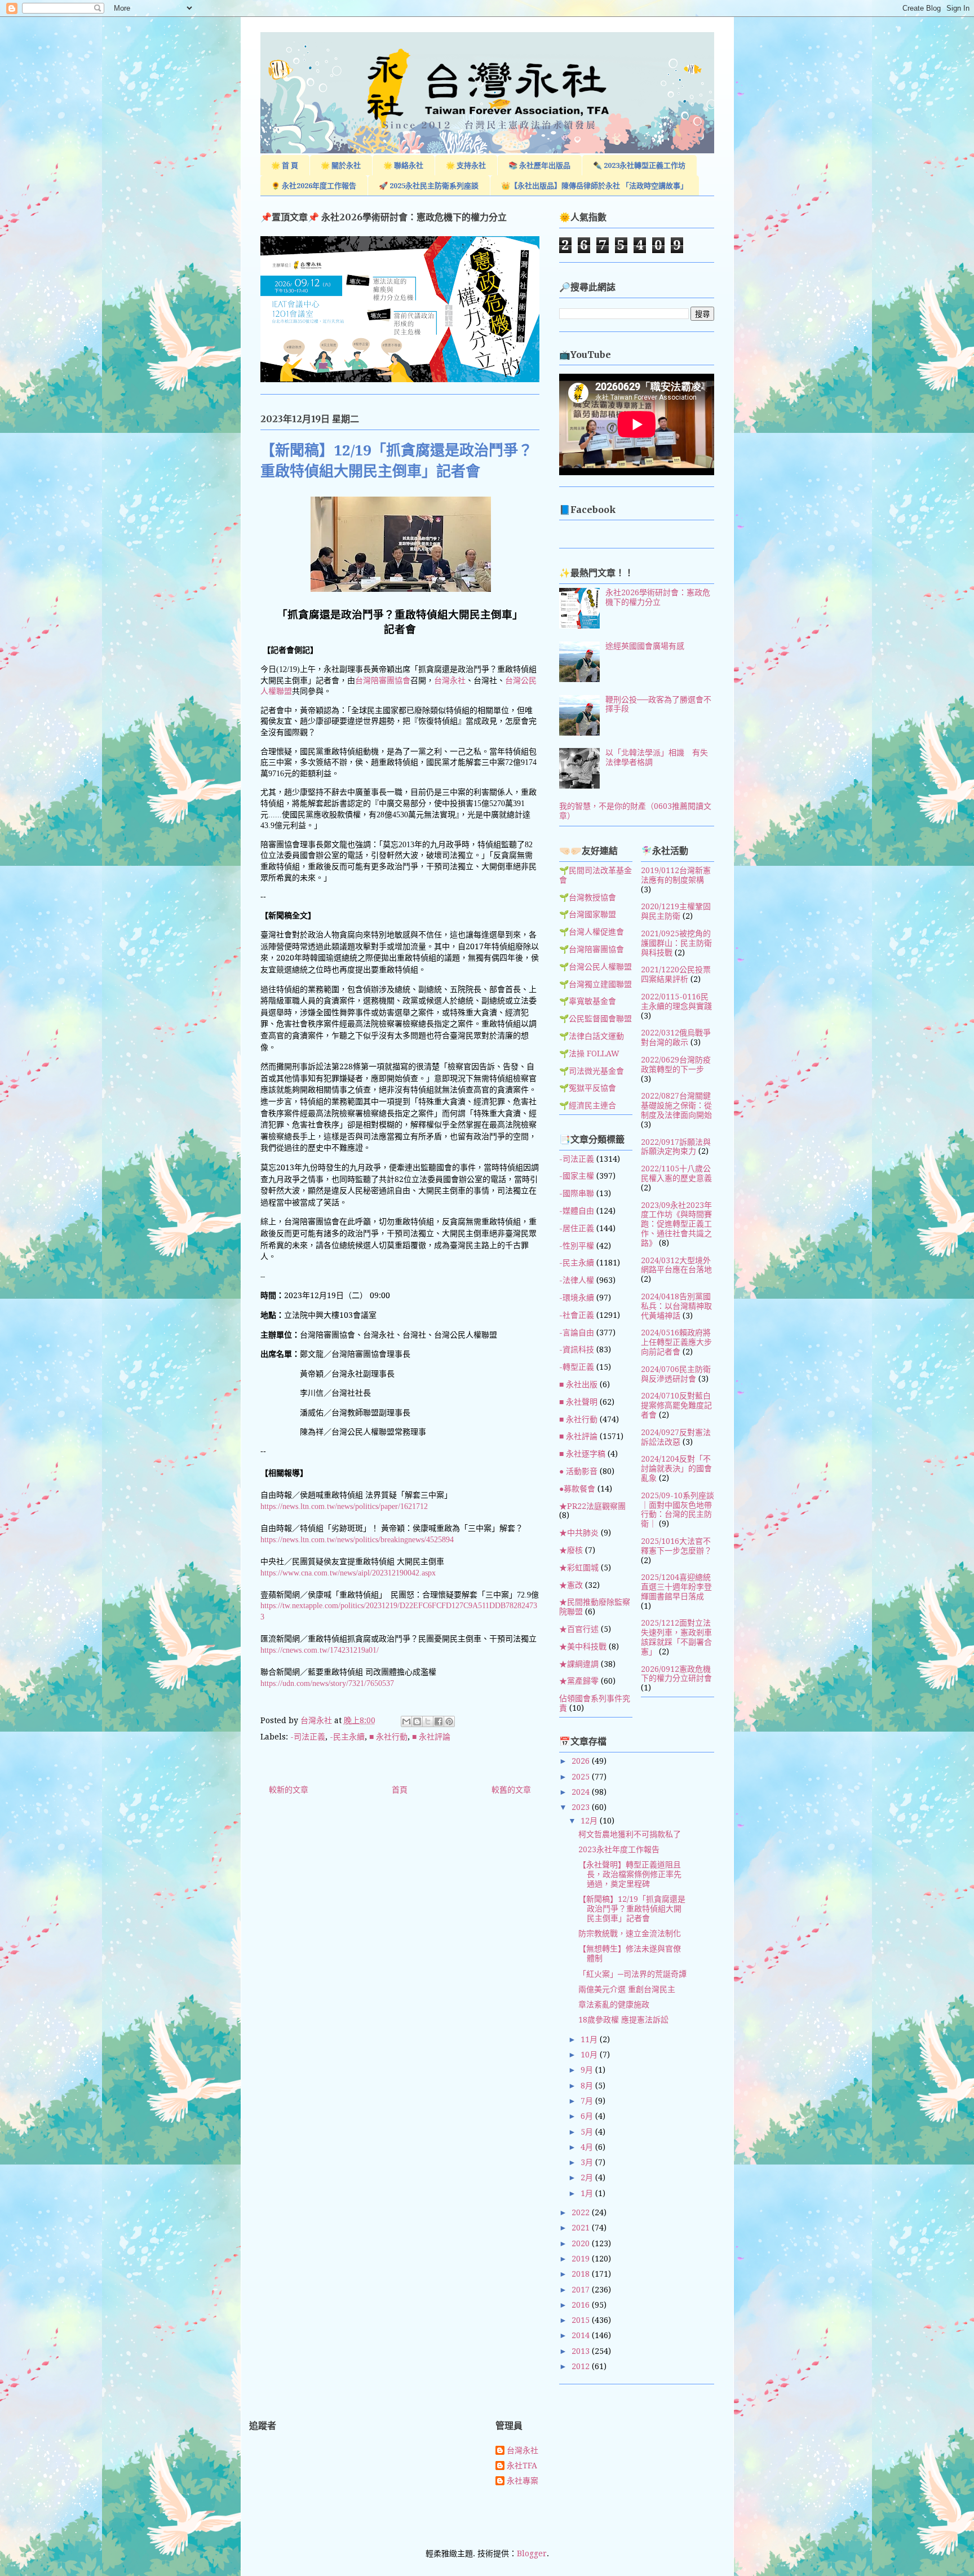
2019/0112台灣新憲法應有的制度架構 (676, 875)
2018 (582, 2274)
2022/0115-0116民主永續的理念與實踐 (676, 1001)
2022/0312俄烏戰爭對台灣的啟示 (676, 1037)
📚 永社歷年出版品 (539, 165)
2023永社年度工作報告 (619, 1849)
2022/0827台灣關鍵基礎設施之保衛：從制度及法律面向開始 (676, 1105)
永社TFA (522, 2466)
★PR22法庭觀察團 (592, 1506)
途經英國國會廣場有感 (645, 646)
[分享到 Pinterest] (449, 1721)
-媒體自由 (577, 1211)
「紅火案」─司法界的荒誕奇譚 (632, 1974)
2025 (582, 1777)
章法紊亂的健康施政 (614, 2004)
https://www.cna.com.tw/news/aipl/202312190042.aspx (348, 1573)
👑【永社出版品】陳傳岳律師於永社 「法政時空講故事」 (594, 186)
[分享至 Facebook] (439, 1721)
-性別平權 (577, 1246)
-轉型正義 (577, 1367)
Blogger (532, 2553)
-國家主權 (577, 1176)
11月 (590, 2039)
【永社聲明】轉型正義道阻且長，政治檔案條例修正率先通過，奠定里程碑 (630, 1874)
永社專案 (523, 2481)
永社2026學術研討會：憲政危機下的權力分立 (658, 597)
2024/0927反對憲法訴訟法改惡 (676, 1437)
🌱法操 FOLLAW (589, 1054)
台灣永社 (450, 681)
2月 (588, 2177)
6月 (588, 2116)
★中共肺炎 (579, 1533)
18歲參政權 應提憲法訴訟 (623, 2020)
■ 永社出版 (578, 1384)
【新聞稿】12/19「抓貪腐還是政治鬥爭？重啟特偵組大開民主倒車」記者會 (632, 1909)
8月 (588, 2086)
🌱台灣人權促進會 (592, 932)
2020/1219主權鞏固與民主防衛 (676, 911)
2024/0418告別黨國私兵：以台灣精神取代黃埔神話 (676, 1306)
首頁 (400, 1790)
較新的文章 (289, 1790)
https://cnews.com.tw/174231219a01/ (320, 1650)
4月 (588, 2147)
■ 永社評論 (431, 1737)
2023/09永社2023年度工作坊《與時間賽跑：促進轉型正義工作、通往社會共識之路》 (676, 1224)
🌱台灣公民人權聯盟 (596, 967)
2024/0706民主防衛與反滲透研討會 (676, 1374)
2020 (582, 2243)
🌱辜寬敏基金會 (588, 1001)
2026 (582, 1761)
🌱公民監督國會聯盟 (596, 1019)
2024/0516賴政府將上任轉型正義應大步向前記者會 (676, 1342)
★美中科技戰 (583, 1646)
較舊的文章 (511, 1790)
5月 (588, 2132)
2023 (582, 1807)
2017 (582, 2290)
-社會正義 (577, 1315)
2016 (582, 2305)
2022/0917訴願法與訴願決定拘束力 (676, 1147)
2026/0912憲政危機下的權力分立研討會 (676, 1674)
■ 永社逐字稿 (582, 1454)
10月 (590, 2055)
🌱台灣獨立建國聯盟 (596, 984)
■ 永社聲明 (578, 1402)
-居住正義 (577, 1228)
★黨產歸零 (579, 1681)
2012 (582, 2366)
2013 (582, 2351)
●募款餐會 (577, 1489)
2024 (582, 1792)
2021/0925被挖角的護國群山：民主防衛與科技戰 (676, 943)
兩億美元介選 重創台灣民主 (627, 1989)
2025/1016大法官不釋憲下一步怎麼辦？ (676, 1546)
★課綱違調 (579, 1664)
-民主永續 (347, 1737)
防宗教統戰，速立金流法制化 (630, 1933)
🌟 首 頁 (285, 165)
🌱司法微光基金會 (592, 1071)
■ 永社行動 (388, 1737)
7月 (588, 2101)
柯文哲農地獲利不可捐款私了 (630, 1834)
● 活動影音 (578, 1471)
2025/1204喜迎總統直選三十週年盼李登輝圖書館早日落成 (676, 1587)
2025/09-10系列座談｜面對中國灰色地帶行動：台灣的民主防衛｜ (678, 1510)
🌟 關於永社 (341, 165)
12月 (590, 1821)
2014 (582, 2335)
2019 (582, 2259)
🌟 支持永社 (466, 165)
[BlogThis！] (417, 1721)
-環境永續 (577, 1298)
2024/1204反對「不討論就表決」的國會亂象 (676, 1468)
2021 (582, 2228)
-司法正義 (308, 1737)
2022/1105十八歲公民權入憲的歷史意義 (676, 1173)
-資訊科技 (577, 1349)
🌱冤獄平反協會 (588, 1088)
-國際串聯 (577, 1193)
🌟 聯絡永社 (403, 165)
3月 (588, 2162)
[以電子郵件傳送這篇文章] (406, 1721)
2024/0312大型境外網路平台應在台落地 (676, 1265)
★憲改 (571, 1585)
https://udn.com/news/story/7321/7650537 (327, 1683)
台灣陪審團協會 (383, 681)
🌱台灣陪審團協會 (592, 949)
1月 (588, 2193)
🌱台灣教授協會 (588, 897)
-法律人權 (577, 1280)
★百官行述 (579, 1629)
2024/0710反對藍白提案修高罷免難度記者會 (676, 1405)
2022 (582, 2212)
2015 (582, 2320)
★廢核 (571, 1550)
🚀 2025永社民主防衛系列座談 (429, 186)
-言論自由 (577, 1333)
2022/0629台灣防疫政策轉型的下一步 (676, 1065)
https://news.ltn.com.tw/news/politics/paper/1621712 (344, 1506)
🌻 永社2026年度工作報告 (314, 186)
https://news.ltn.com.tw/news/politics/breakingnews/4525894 (357, 1540)
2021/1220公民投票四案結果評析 (676, 974)
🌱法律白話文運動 (592, 1036)
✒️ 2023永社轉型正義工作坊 (639, 165)
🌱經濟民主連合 (588, 1105)
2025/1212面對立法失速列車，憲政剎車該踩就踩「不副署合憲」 (676, 1637)
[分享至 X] (428, 1721)
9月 (588, 2070)
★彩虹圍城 (579, 1568)
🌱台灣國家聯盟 (588, 914)
